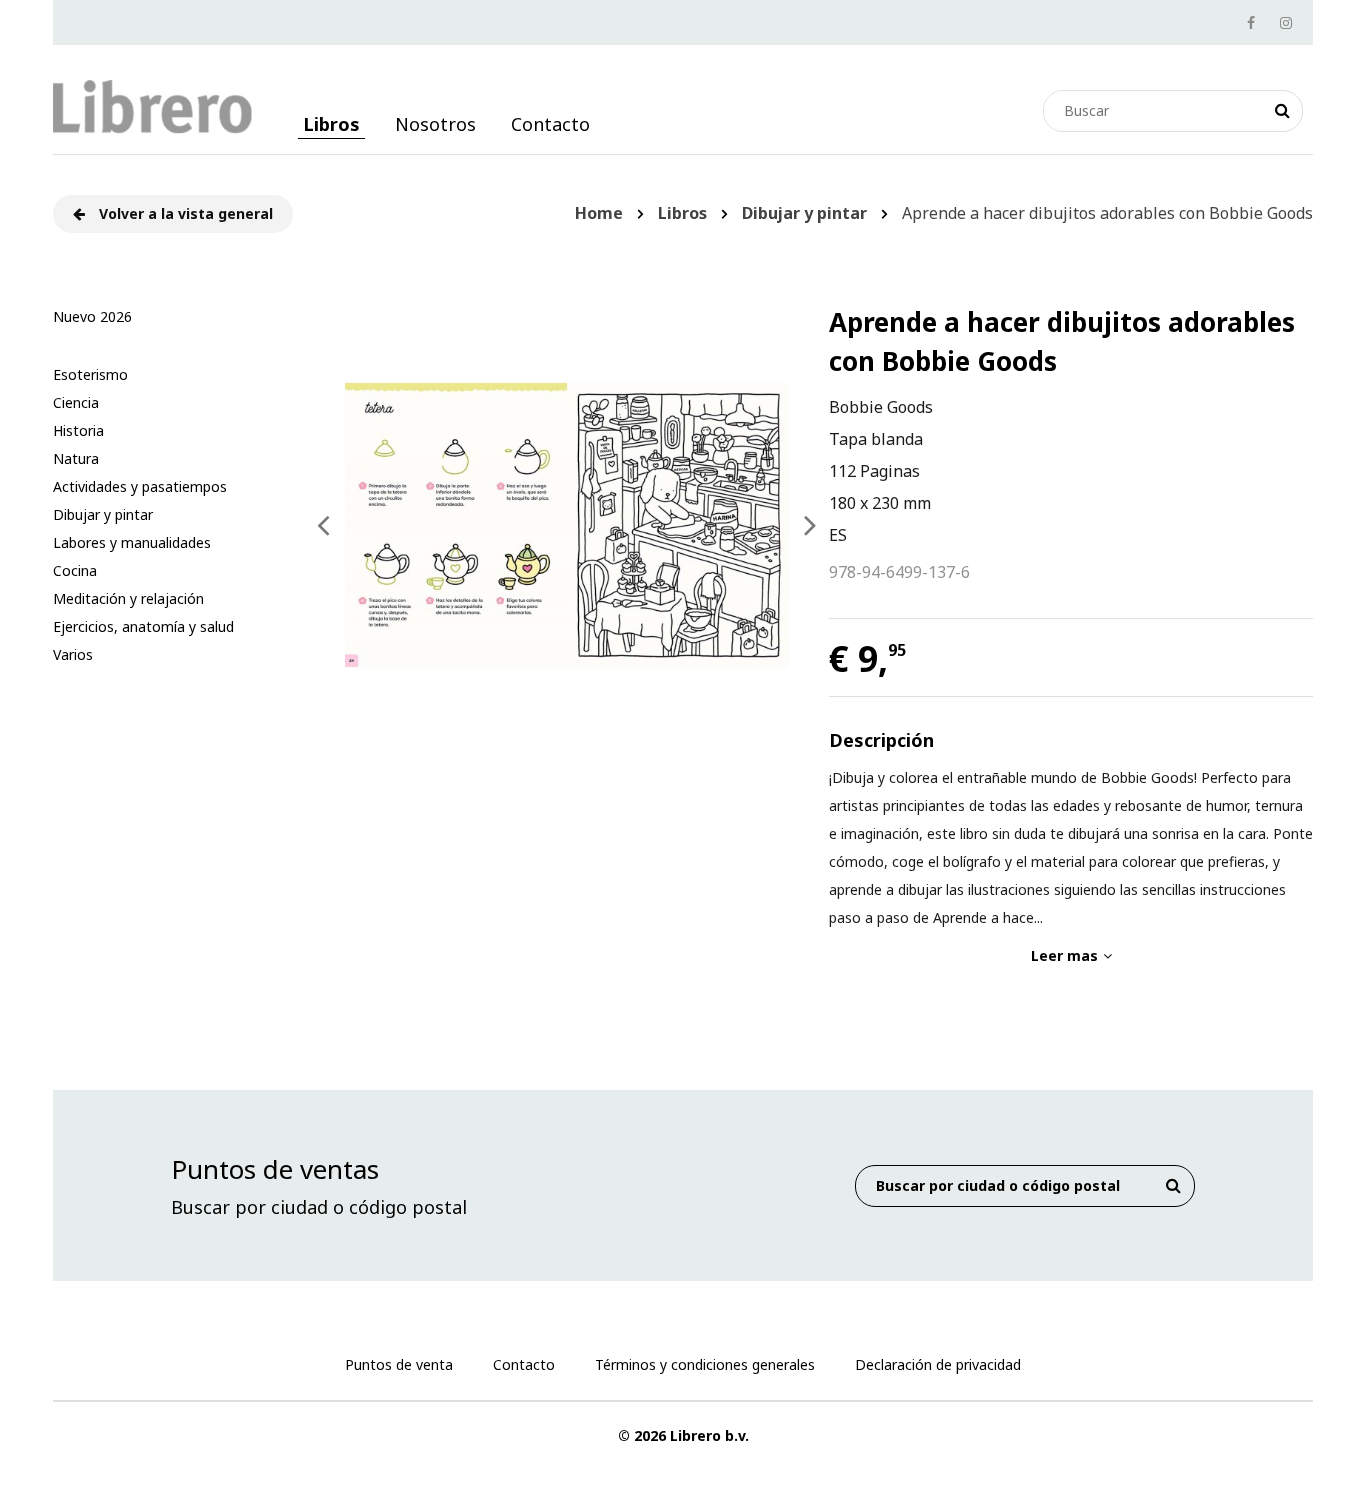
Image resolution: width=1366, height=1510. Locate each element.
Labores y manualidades (132, 542)
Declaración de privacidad (938, 1364)
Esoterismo (90, 374)
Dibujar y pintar (103, 514)
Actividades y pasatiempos (140, 486)
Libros (331, 124)
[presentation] (323, 525)
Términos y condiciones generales (705, 1364)
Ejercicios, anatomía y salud (143, 626)
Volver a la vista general (184, 213)
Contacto (550, 124)
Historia (78, 430)
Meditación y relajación (128, 598)
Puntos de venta (399, 1364)
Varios (73, 654)
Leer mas (1064, 955)
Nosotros (435, 124)
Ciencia (76, 402)
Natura (76, 458)
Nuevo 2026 (92, 316)
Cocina (75, 570)
